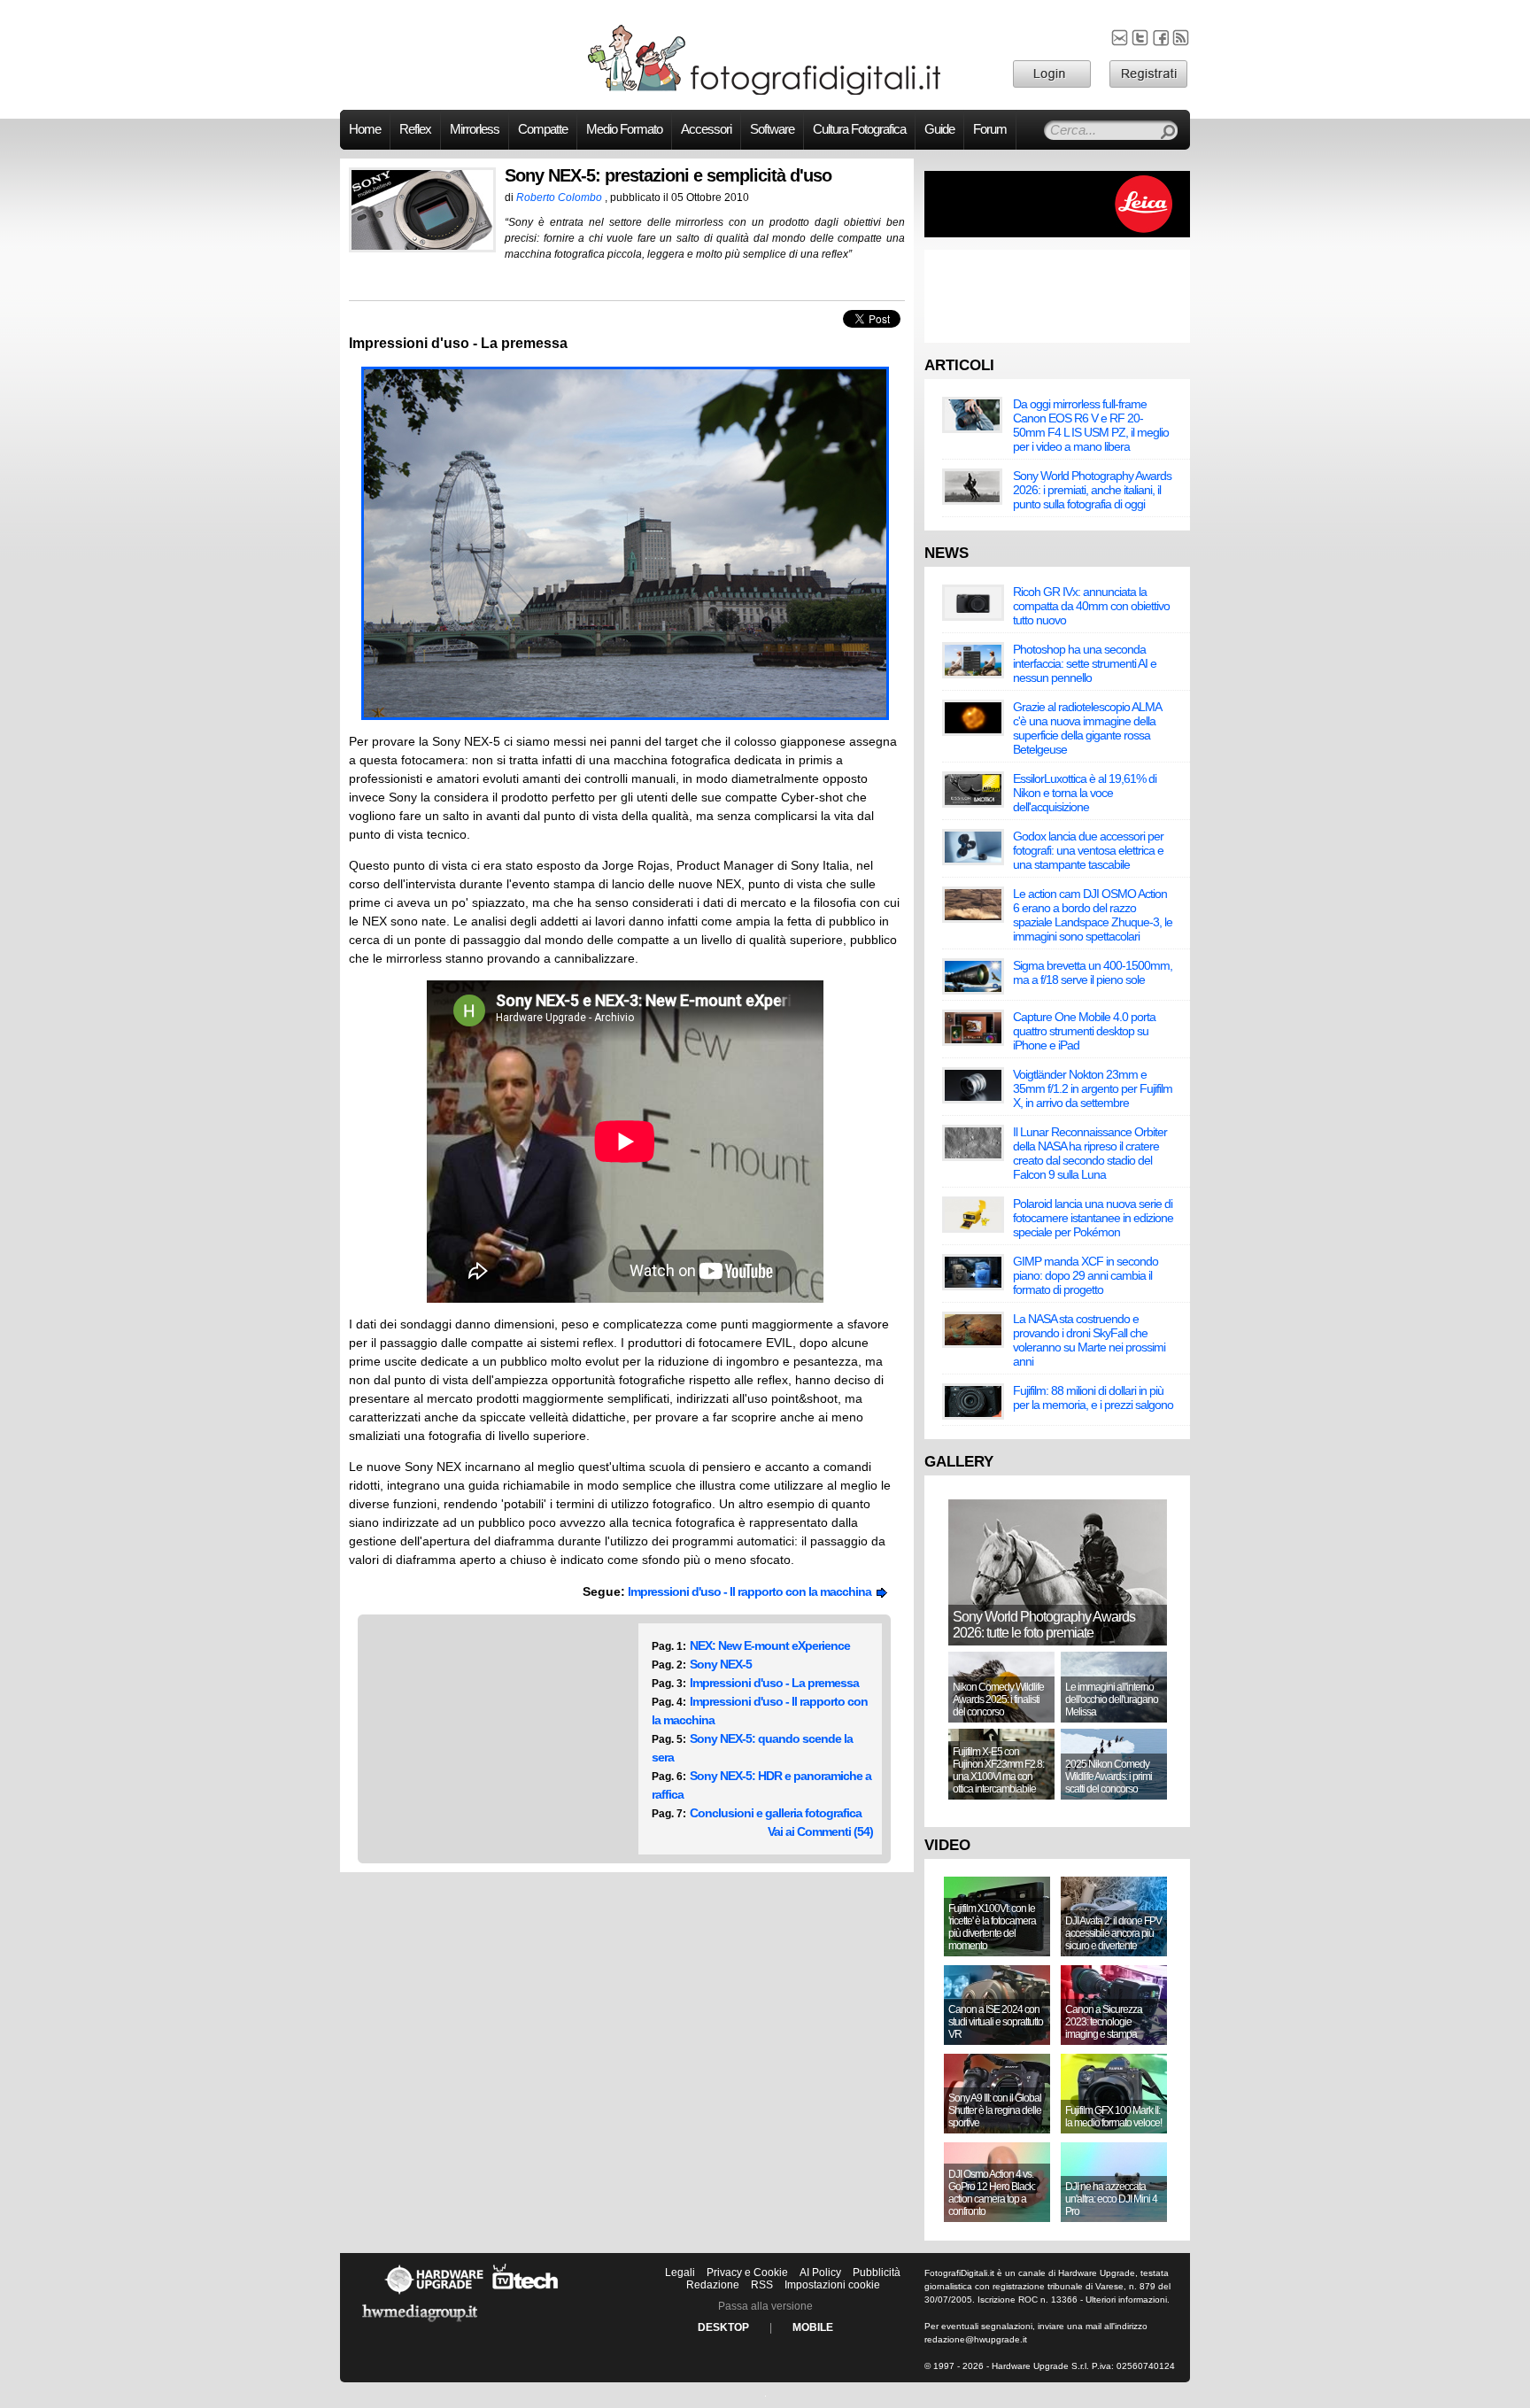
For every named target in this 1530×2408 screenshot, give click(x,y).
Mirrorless (475, 129)
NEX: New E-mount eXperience (770, 1645)
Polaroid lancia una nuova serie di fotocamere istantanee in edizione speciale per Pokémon (1093, 1218)
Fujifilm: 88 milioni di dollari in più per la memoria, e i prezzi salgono (1093, 1398)
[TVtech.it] (525, 2294)
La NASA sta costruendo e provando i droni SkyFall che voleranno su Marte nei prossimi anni (1089, 1340)
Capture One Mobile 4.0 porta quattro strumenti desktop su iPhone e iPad (1084, 1031)
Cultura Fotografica (859, 129)
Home (365, 129)
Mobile (813, 2327)
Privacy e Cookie (747, 2273)
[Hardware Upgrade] (434, 2294)
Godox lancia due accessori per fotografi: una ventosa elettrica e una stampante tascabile (1088, 850)
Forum (990, 129)
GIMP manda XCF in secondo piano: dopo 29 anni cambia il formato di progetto (1086, 1275)
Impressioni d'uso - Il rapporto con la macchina (752, 1591)
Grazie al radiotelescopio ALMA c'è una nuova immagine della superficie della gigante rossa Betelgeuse (1087, 728)
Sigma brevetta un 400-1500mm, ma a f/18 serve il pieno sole (1093, 972)
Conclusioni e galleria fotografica (776, 1813)
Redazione (713, 2285)
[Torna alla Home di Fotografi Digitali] (765, 92)
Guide (939, 129)
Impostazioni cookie (832, 2285)
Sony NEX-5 (721, 1664)
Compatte (543, 129)
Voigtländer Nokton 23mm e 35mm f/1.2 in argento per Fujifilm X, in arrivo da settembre (1093, 1088)
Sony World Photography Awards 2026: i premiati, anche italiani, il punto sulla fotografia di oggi (1092, 490)
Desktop (723, 2327)
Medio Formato (624, 129)
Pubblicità (877, 2273)
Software (772, 129)
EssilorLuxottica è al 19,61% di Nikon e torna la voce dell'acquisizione (1085, 793)
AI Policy (820, 2273)
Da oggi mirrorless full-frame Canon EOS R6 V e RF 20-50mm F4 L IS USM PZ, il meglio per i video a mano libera (1091, 425)
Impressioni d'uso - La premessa (774, 1683)
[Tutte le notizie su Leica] (1057, 234)
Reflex (415, 129)
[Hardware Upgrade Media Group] (420, 2325)
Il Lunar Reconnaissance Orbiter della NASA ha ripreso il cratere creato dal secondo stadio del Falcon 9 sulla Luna (1090, 1153)
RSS (762, 2285)
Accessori (706, 129)
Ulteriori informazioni (1126, 2300)
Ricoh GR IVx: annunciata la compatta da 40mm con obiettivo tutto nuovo (1091, 606)
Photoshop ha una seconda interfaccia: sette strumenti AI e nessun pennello (1085, 663)
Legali (680, 2273)
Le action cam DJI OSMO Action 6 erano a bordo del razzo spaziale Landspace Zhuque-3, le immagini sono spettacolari (1093, 915)
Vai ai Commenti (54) (820, 1831)
